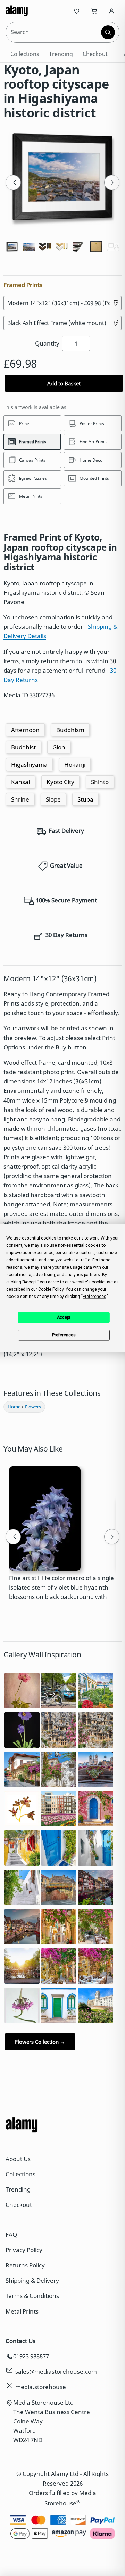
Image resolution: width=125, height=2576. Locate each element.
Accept (64, 1317)
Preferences (64, 1335)
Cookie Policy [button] (51, 1289)
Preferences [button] (94, 1296)
